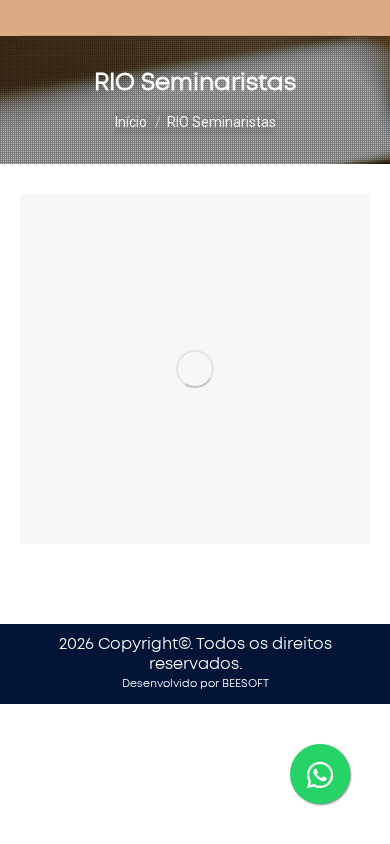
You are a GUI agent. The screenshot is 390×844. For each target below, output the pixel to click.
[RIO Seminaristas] (195, 369)
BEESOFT (245, 683)
